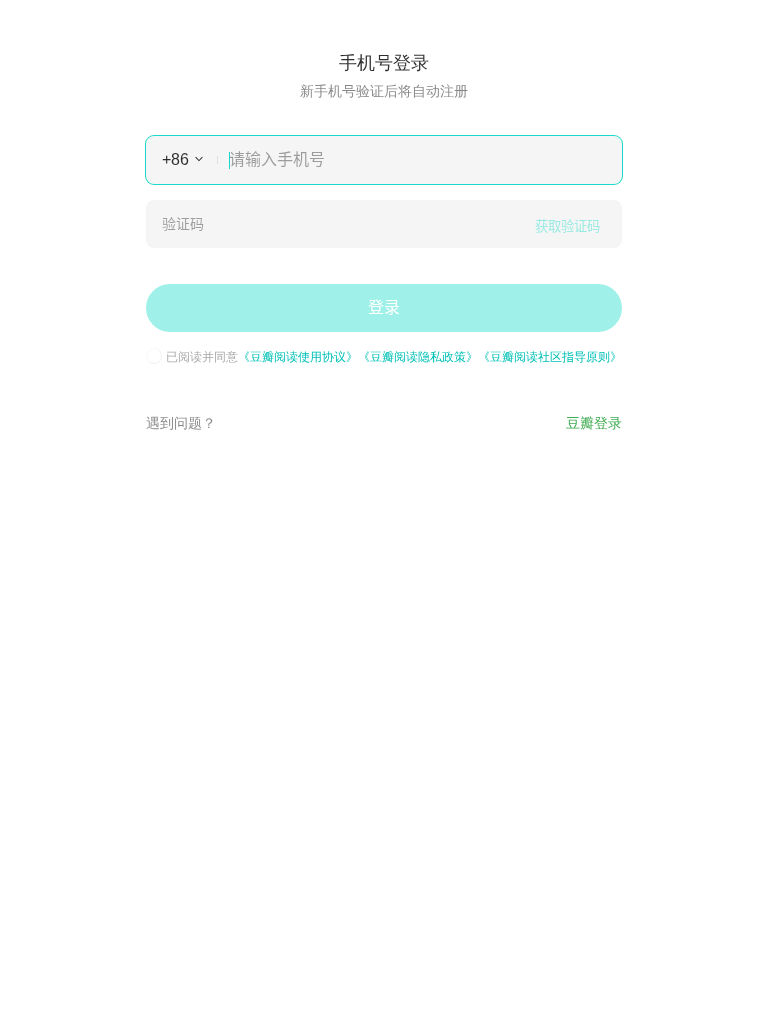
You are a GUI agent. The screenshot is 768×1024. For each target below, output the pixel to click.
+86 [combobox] (175, 159)
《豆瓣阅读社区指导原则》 (550, 355)
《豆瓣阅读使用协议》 (298, 355)
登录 (384, 307)
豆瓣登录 (594, 422)
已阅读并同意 (394, 356)
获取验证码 (567, 226)
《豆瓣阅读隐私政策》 (418, 355)
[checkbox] (154, 356)
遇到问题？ (181, 422)
